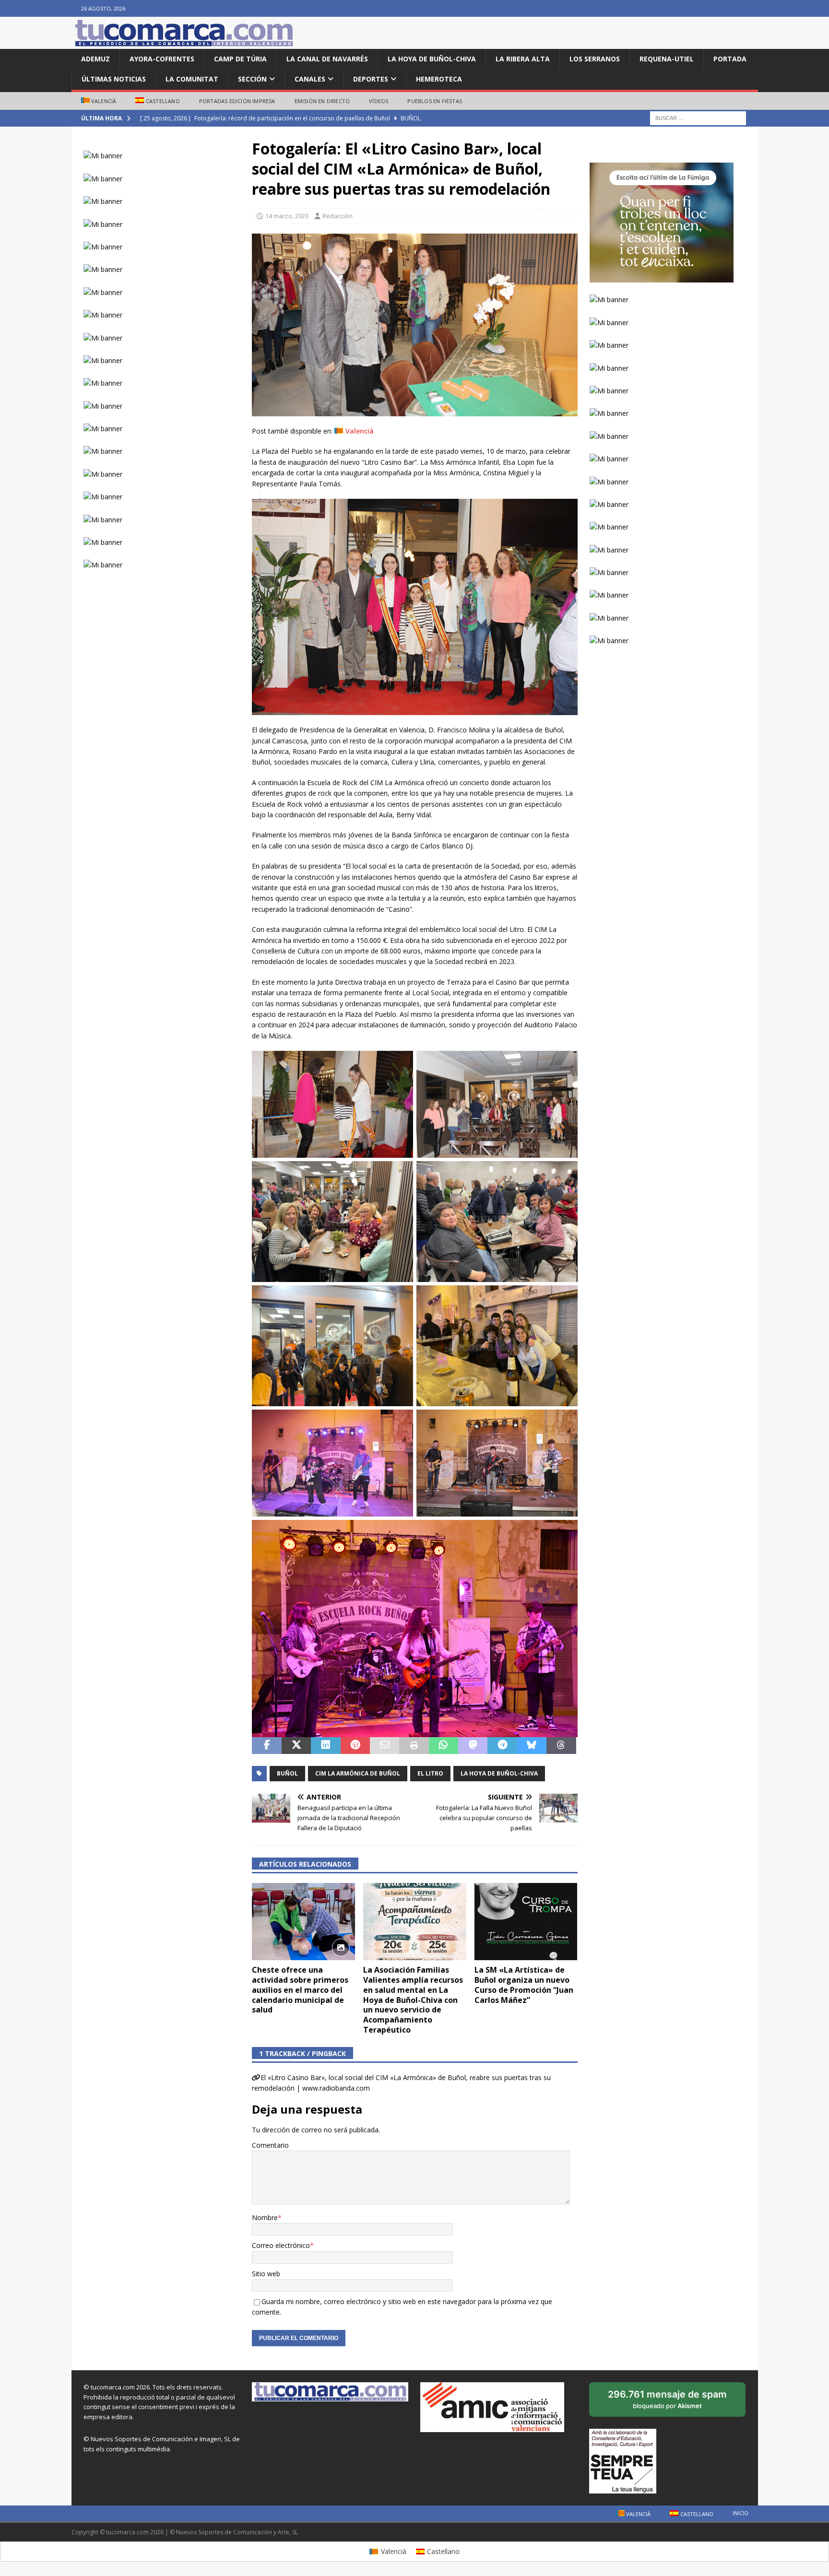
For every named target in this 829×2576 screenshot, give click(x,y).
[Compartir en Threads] (561, 1746)
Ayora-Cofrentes (162, 59)
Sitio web (266, 2274)
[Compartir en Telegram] (502, 1746)
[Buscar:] (698, 118)
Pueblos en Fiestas (435, 101)
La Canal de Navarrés (327, 59)
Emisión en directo (322, 101)
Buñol (287, 1773)
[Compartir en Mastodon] (473, 1746)
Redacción (338, 216)
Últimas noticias (114, 79)
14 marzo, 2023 (287, 216)
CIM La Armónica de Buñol (358, 1773)
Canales (310, 79)
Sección (252, 79)
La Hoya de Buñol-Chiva (432, 59)
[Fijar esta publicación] (355, 1746)
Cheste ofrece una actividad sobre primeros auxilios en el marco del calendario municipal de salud (300, 1990)
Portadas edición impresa (237, 101)
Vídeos (379, 101)
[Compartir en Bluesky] (532, 1746)
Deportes (371, 79)
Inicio (740, 2513)
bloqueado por (668, 2403)
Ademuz (95, 59)
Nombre (265, 2217)
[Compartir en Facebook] (266, 1746)
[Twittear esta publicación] (296, 1746)
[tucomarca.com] (184, 43)
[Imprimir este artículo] (414, 1746)
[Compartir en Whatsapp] (444, 1746)
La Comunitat (192, 79)
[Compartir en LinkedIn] (326, 1746)
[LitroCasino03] (414, 411)
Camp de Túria (240, 59)
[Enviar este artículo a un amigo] (385, 1746)
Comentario (270, 2145)
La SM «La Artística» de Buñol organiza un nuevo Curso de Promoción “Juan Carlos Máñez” (524, 1985)
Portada (730, 59)
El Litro (430, 1773)
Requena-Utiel (667, 59)
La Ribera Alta (523, 59)
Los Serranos (595, 59)
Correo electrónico (281, 2245)
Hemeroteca (439, 79)
